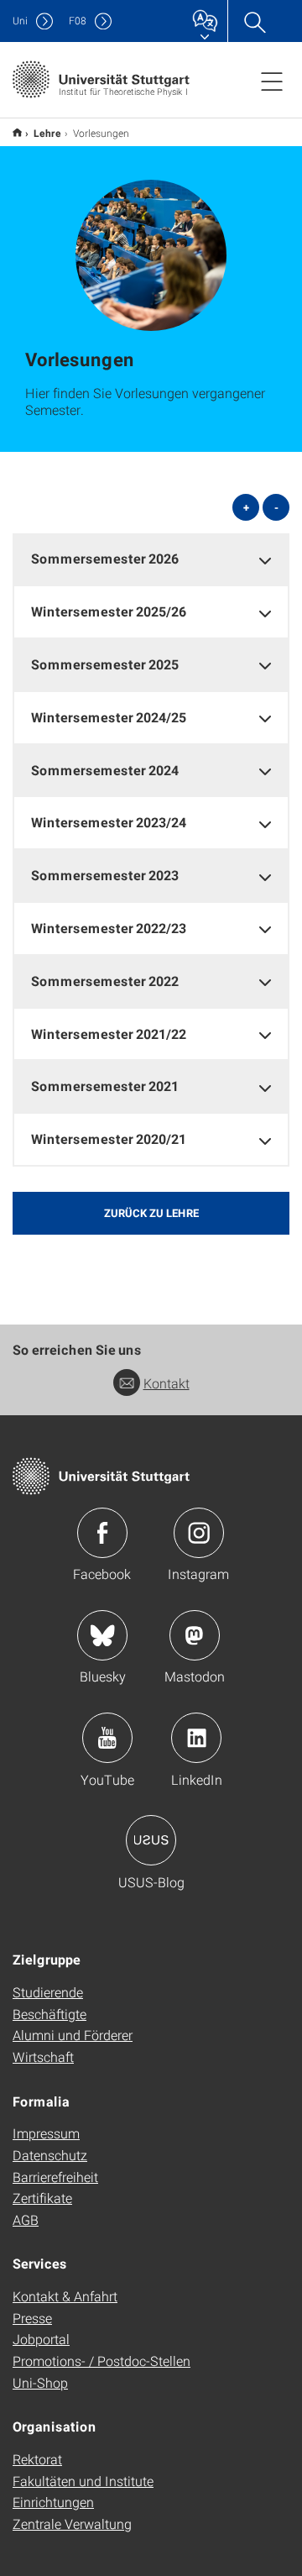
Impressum (46, 2133)
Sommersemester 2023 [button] (105, 875)
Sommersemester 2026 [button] (105, 558)
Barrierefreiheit (55, 2177)
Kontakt (167, 1383)
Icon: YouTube (107, 1738)
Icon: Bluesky (102, 1635)
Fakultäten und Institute (83, 2481)
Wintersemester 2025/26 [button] (109, 611)
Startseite (17, 132)
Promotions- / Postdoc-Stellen (102, 2361)
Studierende (48, 1992)
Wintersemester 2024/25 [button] (109, 717)
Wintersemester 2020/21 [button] (109, 1138)
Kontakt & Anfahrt (65, 2296)
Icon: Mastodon (195, 1635)
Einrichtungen (53, 2502)
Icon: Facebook (102, 1533)
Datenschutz (50, 2155)
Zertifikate (42, 2198)
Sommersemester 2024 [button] (105, 770)
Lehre (47, 133)
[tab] (151, 559)
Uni (20, 21)
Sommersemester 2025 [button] (105, 664)
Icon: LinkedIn (196, 1738)
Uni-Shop (40, 2382)
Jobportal (41, 2339)
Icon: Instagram (199, 1533)
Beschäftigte (49, 2014)
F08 (78, 21)
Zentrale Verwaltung (72, 2524)
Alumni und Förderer (73, 2035)
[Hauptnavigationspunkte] (272, 81)
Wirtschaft (43, 2057)
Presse (32, 2318)
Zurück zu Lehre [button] (151, 1213)
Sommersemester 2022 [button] (105, 981)
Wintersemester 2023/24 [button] (109, 822)
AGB (26, 2219)
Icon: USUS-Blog (151, 1840)
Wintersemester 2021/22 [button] (109, 1034)
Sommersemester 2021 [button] (105, 1086)
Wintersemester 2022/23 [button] (109, 928)
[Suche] (254, 21)
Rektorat (37, 2459)
